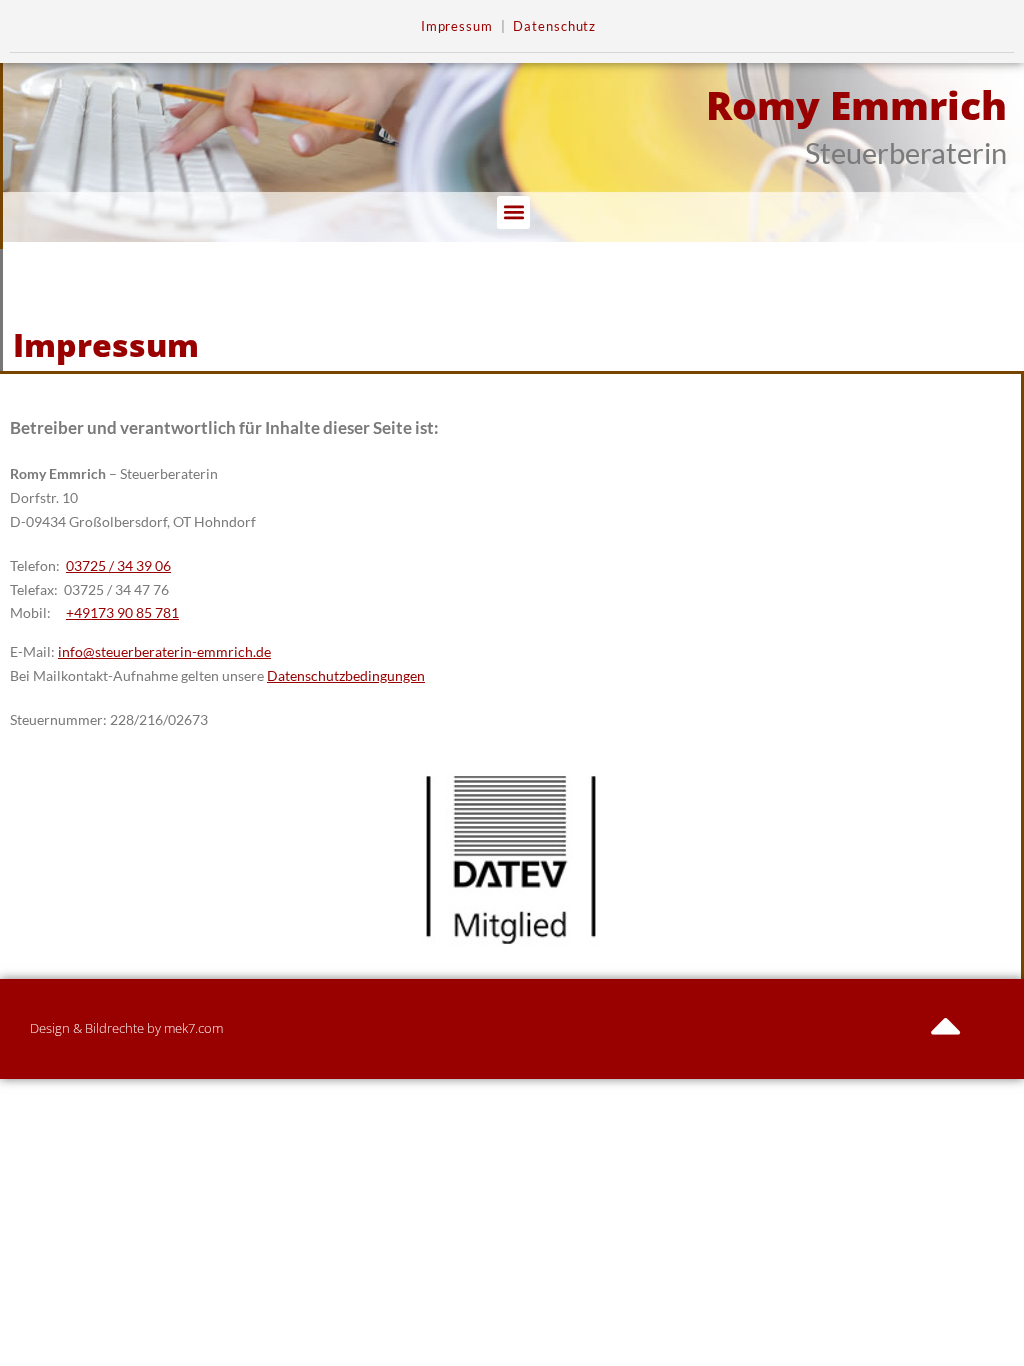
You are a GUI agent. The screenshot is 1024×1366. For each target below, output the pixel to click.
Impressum (457, 26)
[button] (513, 212)
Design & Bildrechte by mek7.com (126, 1028)
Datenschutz (554, 26)
